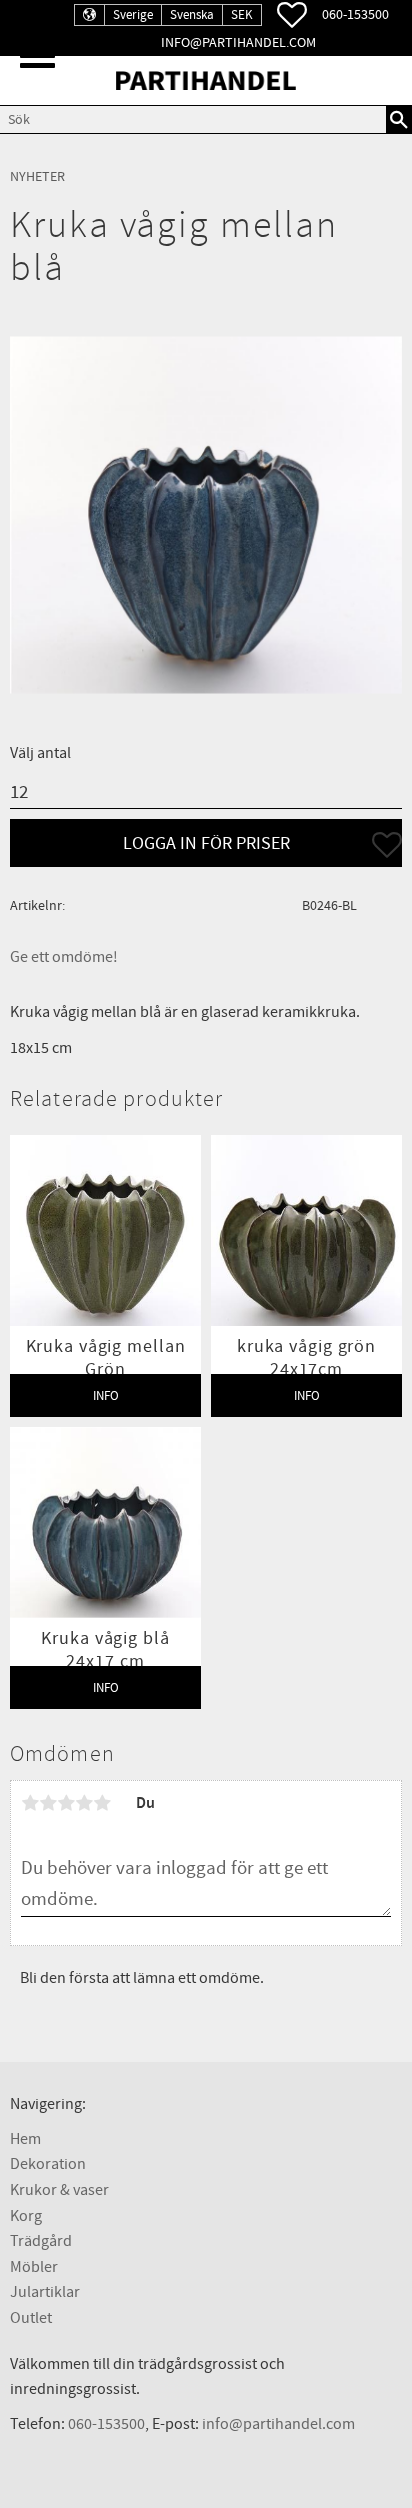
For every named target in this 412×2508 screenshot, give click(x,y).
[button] (37, 55)
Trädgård (41, 2241)
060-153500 (355, 14)
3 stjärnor (66, 1803)
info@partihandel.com (238, 42)
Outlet (31, 2318)
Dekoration (48, 2164)
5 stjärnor (102, 1803)
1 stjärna (30, 1803)
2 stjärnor (48, 1803)
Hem (25, 2139)
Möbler (34, 2267)
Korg (26, 2216)
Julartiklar (45, 2292)
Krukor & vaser (59, 2190)
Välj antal (40, 753)
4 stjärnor (84, 1803)
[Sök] (399, 119)
